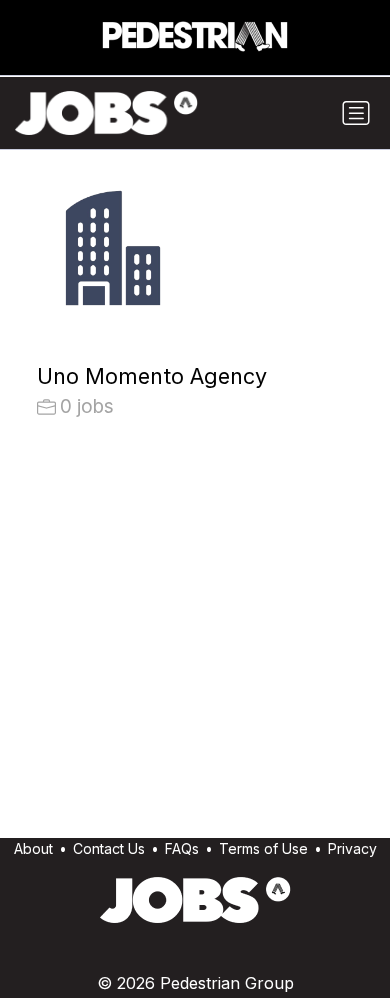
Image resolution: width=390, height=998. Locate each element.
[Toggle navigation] (356, 113)
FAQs (182, 848)
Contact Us (109, 848)
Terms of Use (263, 848)
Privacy (352, 848)
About (33, 848)
